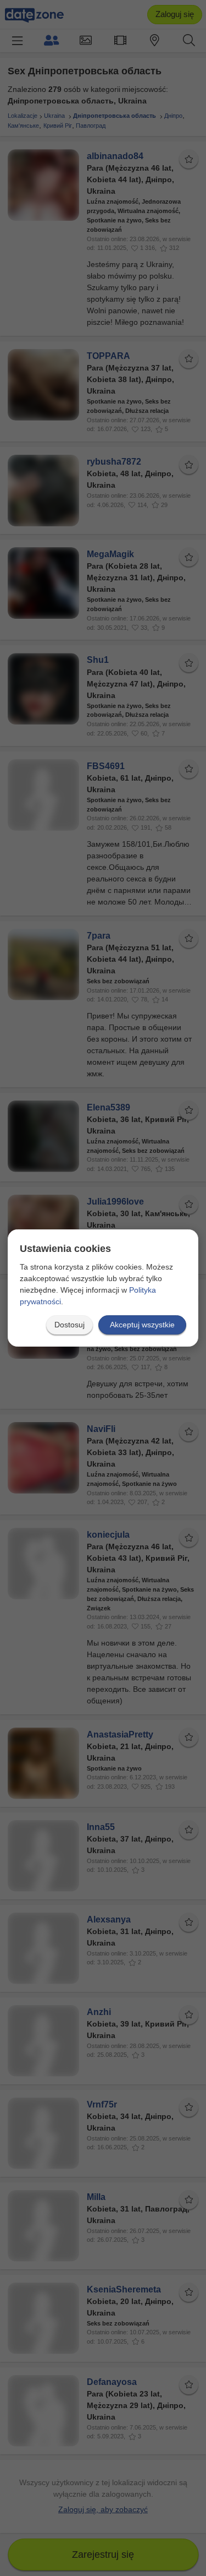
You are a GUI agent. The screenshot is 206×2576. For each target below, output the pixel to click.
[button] (69, 1325)
